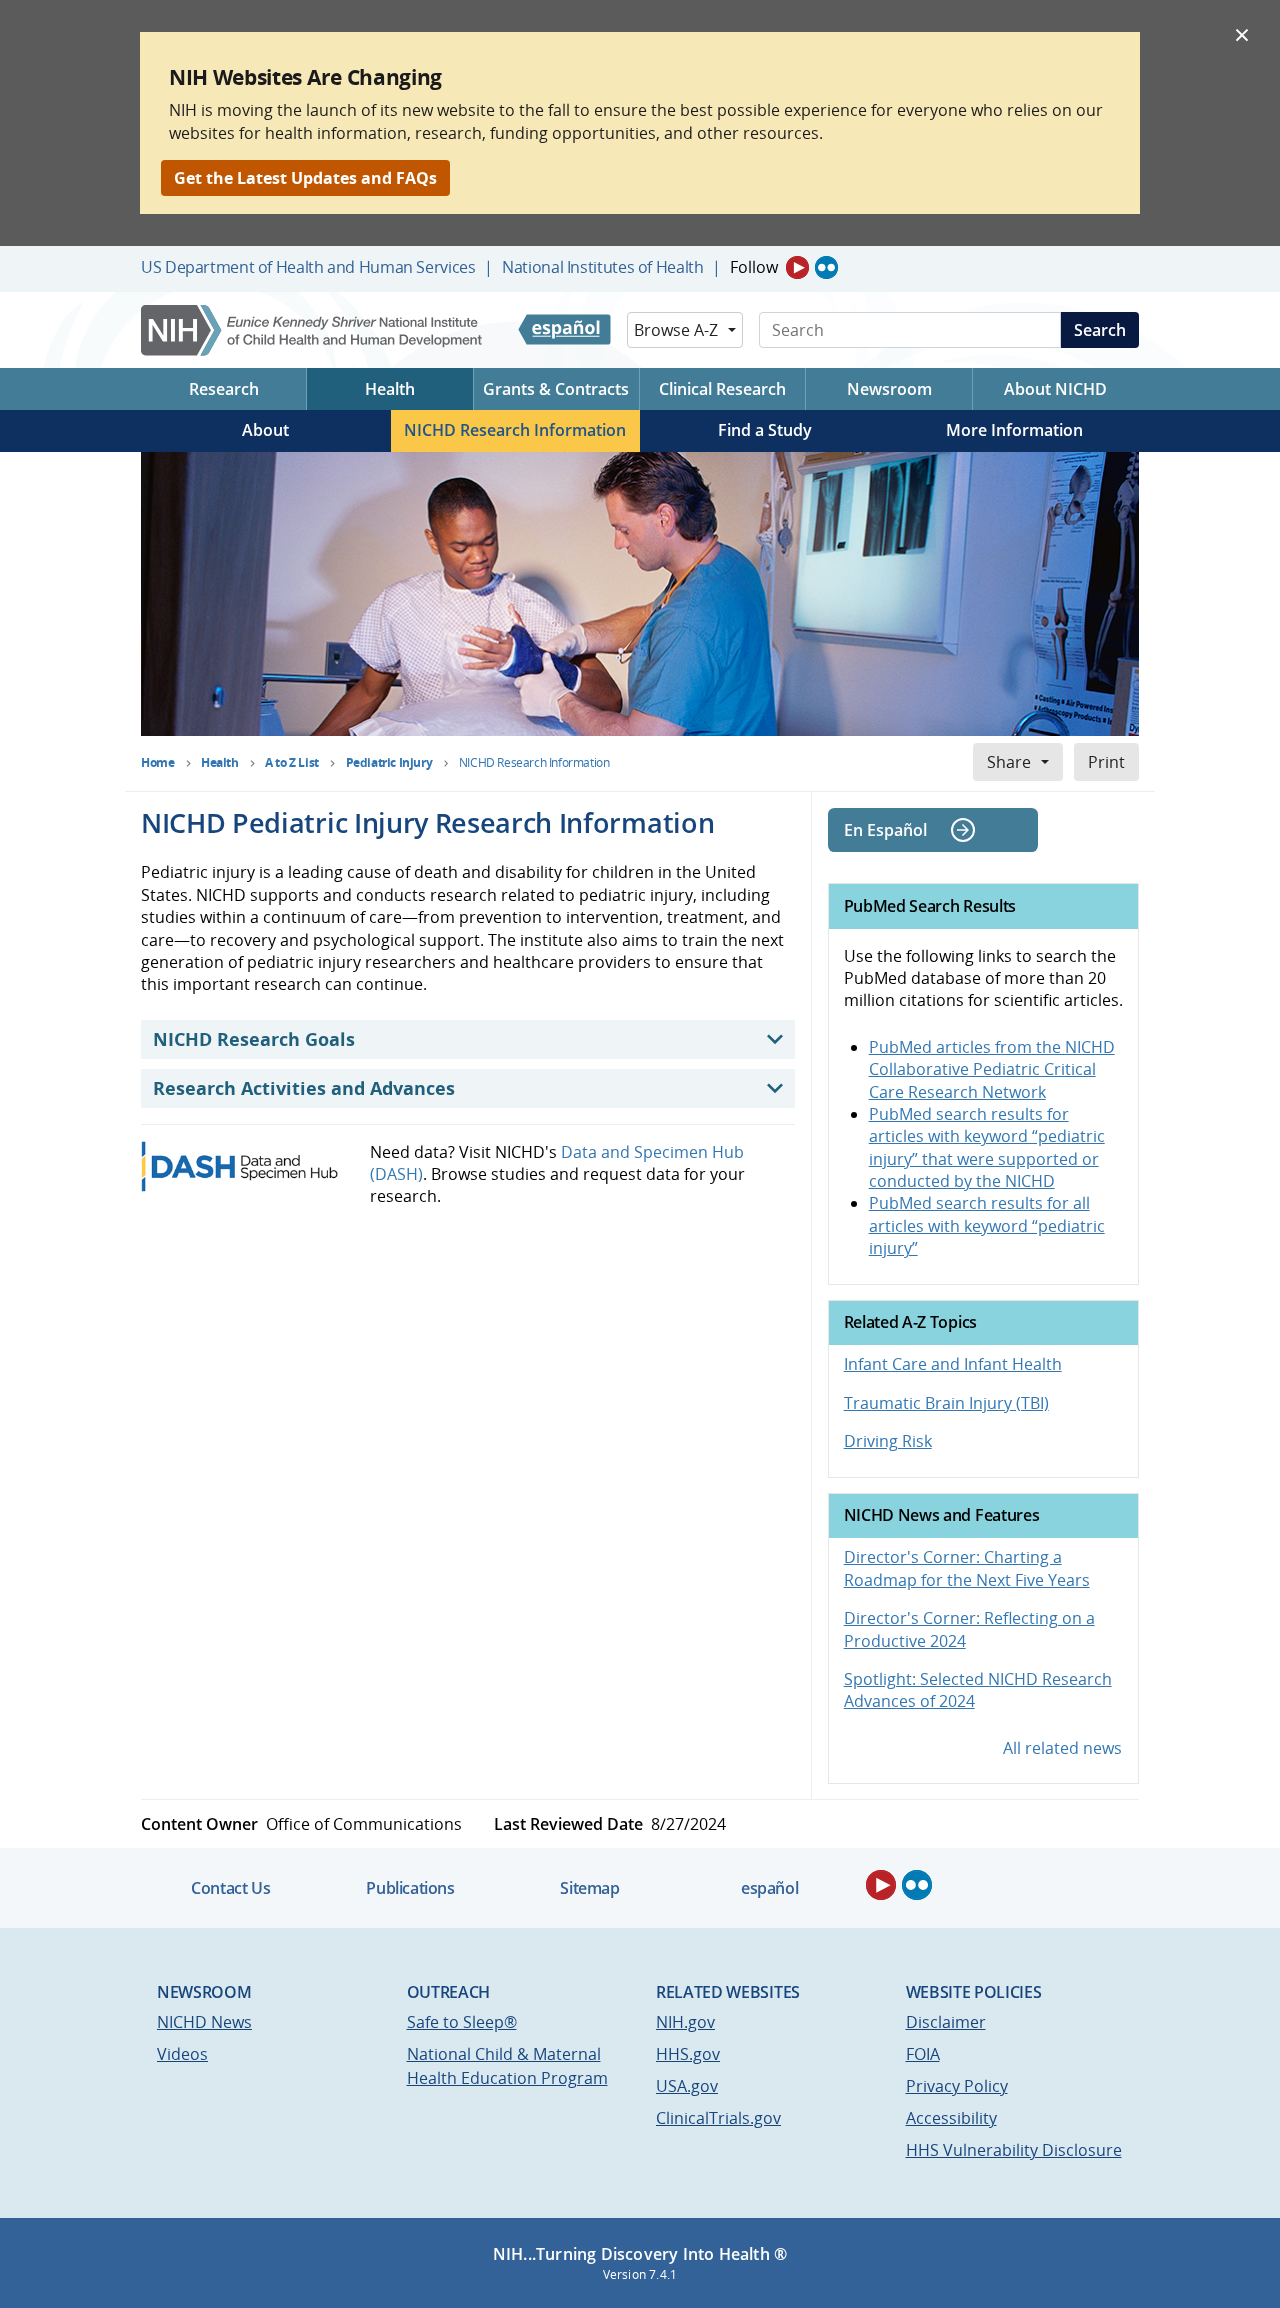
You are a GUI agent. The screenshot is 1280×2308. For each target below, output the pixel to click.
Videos (182, 2054)
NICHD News (204, 2022)
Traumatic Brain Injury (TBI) (946, 1403)
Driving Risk (888, 1441)
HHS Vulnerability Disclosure (1014, 2150)
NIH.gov (685, 2022)
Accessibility (951, 2118)
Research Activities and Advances (304, 1088)
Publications (410, 1888)
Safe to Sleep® (462, 2022)
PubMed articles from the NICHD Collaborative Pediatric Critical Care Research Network (992, 1069)
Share (1009, 762)
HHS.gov (688, 2054)
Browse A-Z (676, 330)
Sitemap (589, 1888)
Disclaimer (946, 2022)
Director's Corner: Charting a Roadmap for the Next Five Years (967, 1568)
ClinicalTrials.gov (718, 2118)
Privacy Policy (957, 2086)
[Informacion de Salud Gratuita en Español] (564, 330)
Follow (754, 267)
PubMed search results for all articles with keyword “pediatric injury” (987, 1225)
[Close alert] (1242, 34)
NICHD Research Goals (254, 1039)
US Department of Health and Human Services (308, 267)
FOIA (923, 2054)
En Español (885, 830)
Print (1106, 762)
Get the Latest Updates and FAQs (305, 178)
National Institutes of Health (602, 267)
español (769, 1888)
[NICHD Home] (313, 330)
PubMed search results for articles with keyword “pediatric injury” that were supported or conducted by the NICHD (987, 1147)
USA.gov (687, 2086)
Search (1100, 330)
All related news (1062, 1748)
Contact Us (230, 1888)
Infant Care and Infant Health (953, 1364)
